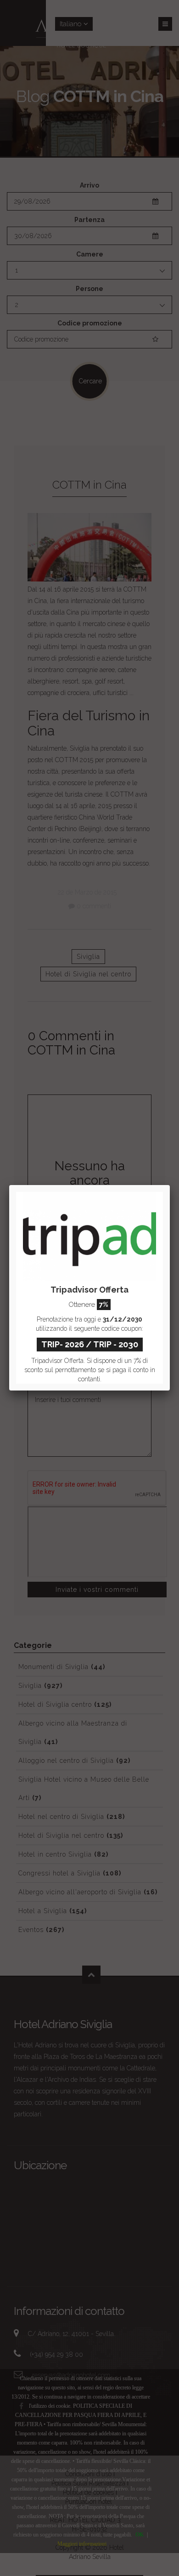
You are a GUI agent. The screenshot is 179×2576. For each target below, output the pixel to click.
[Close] (170, 1185)
